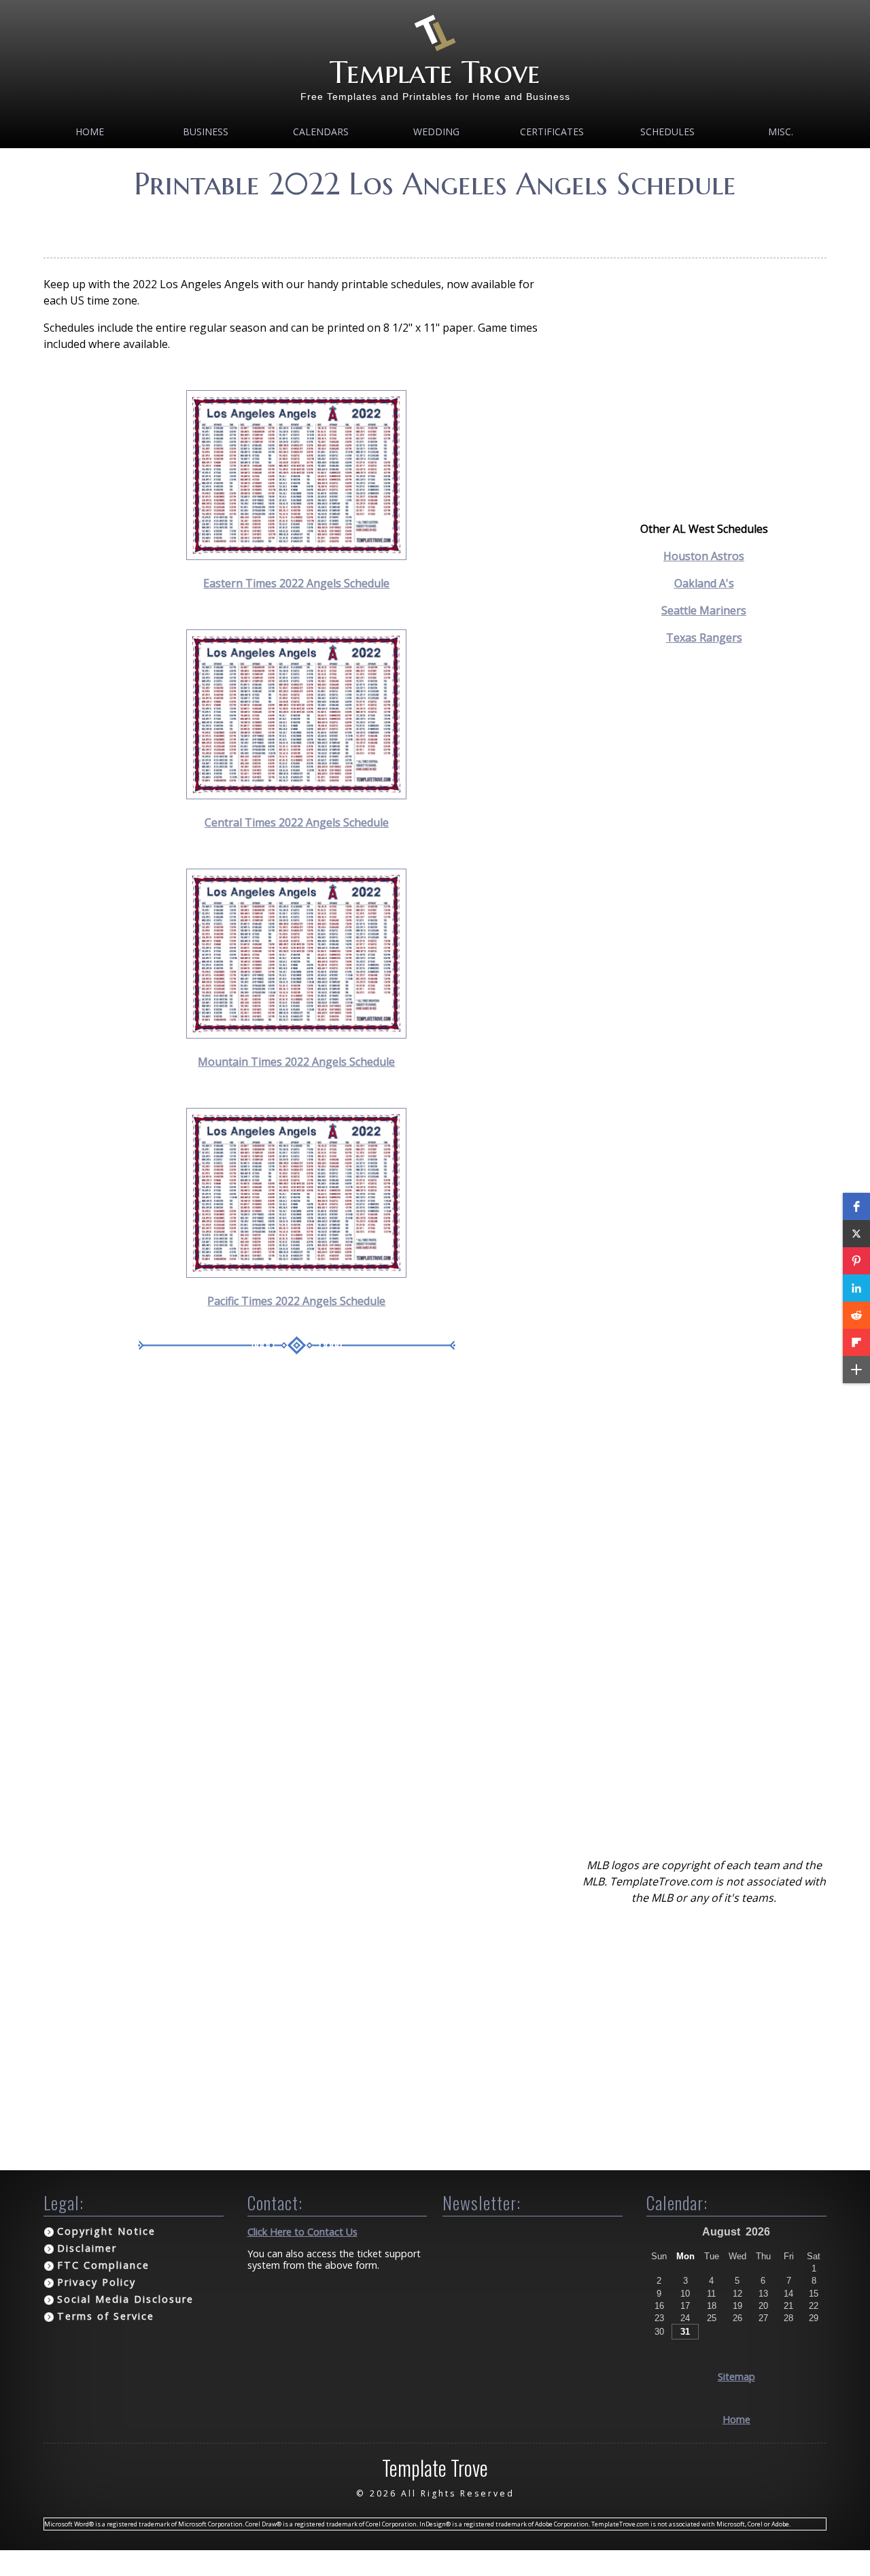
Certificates (552, 132)
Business (206, 132)
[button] (856, 1206)
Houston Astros (704, 556)
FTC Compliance (103, 2265)
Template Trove (435, 72)
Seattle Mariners (704, 610)
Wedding (436, 132)
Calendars (321, 132)
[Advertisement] (435, 224)
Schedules (667, 132)
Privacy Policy (97, 2282)
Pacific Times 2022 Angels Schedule (296, 1301)
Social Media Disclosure (125, 2299)
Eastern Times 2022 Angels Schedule (296, 583)
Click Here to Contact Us (302, 2232)
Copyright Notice (106, 2231)
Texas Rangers (704, 638)
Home (90, 132)
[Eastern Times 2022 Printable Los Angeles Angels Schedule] (296, 556)
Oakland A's (704, 583)
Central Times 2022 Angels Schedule (297, 822)
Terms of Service (106, 2316)
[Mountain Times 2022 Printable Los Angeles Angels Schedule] (296, 1034)
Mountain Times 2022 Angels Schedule (296, 1062)
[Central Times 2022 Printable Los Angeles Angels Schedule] (296, 795)
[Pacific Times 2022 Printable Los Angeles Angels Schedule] (296, 1274)
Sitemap (736, 2377)
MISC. (781, 132)
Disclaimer (87, 2248)
